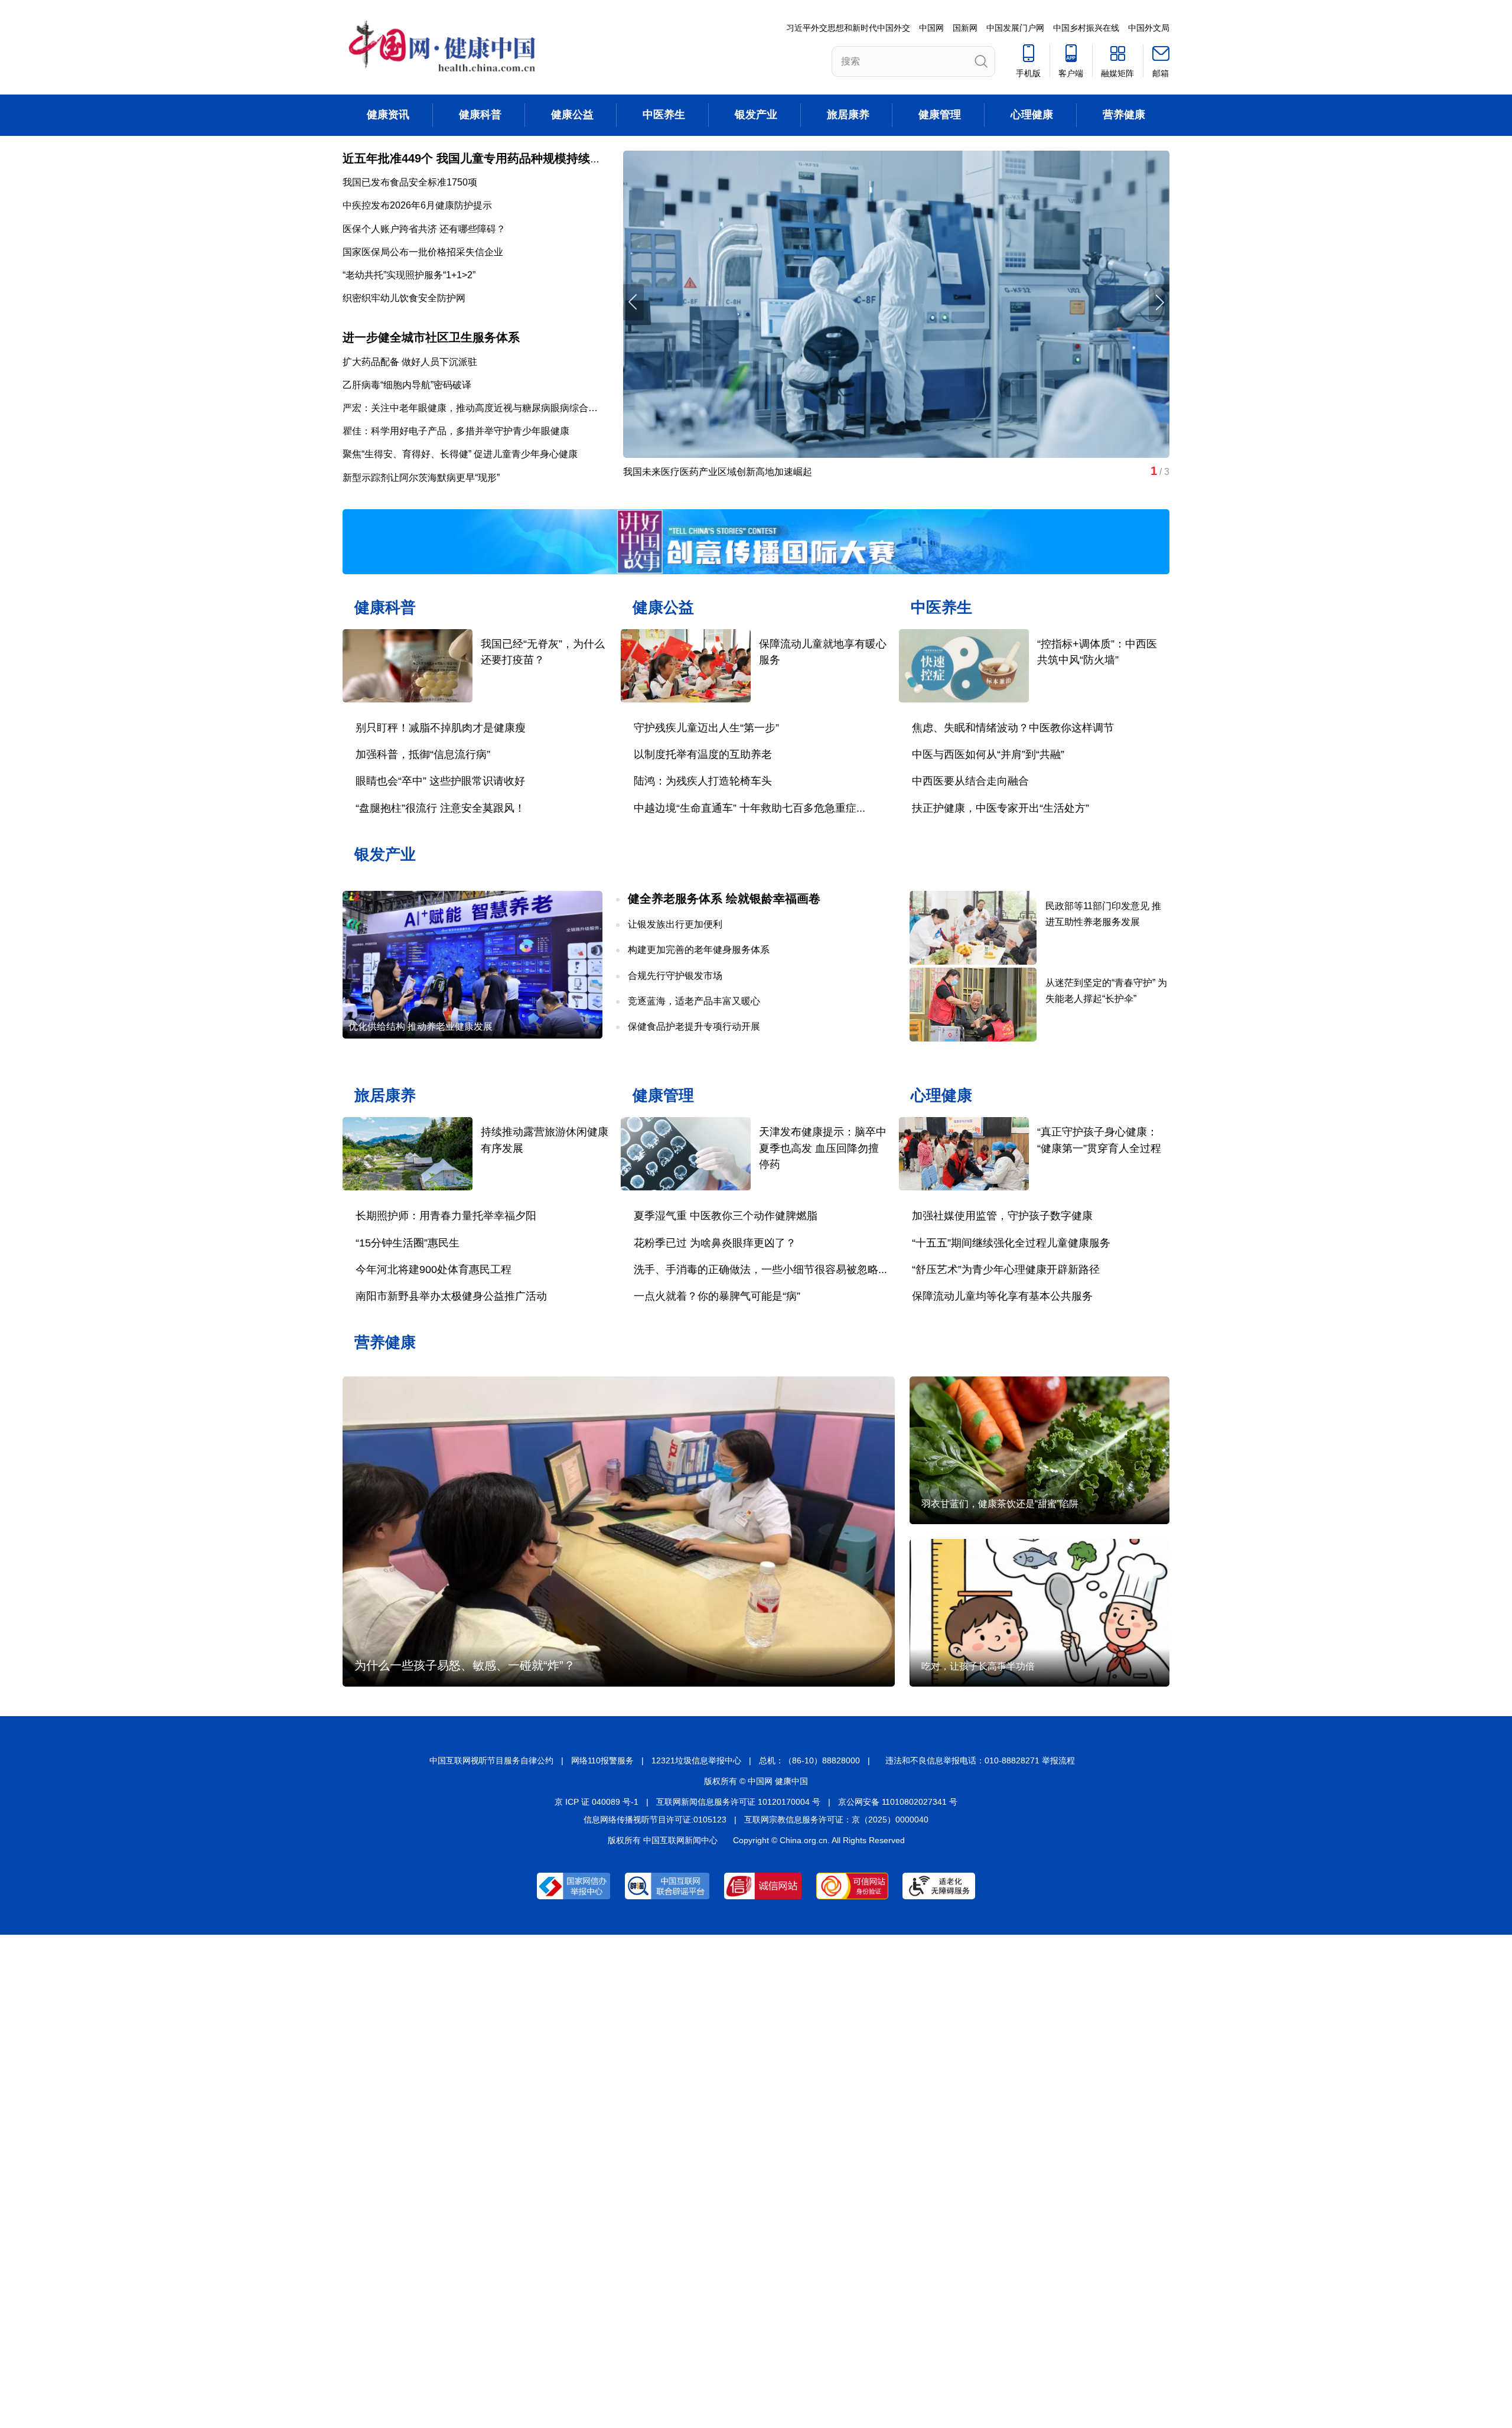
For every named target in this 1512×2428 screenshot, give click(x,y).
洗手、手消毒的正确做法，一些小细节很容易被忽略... (760, 1270)
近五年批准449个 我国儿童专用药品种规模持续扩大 (478, 158)
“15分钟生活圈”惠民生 (408, 1243)
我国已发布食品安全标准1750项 (410, 182)
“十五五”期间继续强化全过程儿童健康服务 (1011, 1243)
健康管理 (940, 115)
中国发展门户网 (1015, 28)
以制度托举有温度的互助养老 (703, 754)
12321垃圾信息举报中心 (696, 1760)
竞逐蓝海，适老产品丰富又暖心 (694, 1001)
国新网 (965, 28)
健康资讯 (388, 115)
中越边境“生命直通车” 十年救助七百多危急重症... (750, 808)
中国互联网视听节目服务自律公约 (491, 1760)
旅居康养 (848, 115)
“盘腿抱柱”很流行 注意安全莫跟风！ (440, 808)
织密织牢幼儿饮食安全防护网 (404, 298)
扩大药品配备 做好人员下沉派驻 (410, 362)
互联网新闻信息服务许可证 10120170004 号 (738, 1802)
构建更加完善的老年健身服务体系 (699, 950)
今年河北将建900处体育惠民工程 (434, 1270)
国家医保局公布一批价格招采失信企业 (423, 252)
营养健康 (1124, 115)
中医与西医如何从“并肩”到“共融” (988, 754)
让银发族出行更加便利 (675, 924)
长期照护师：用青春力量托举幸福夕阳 (446, 1216)
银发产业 (756, 115)
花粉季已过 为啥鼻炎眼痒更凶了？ (715, 1243)
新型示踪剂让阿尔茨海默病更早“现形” (421, 478)
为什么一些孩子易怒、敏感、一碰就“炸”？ (465, 1665)
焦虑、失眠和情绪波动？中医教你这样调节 (1013, 728)
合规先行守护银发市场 (675, 976)
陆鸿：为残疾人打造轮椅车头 (703, 781)
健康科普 (480, 115)
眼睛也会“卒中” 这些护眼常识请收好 (440, 781)
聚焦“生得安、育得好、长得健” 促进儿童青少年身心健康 (460, 454)
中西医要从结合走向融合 (970, 781)
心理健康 (1032, 115)
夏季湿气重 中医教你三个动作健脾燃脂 (726, 1216)
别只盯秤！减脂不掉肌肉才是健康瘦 (441, 728)
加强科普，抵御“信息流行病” (423, 754)
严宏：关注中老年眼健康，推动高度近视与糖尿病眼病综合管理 (475, 408)
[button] (1159, 302)
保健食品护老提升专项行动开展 (694, 1026)
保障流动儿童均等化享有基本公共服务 (1002, 1296)
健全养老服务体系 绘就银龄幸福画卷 (724, 899)
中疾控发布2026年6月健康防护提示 (417, 205)
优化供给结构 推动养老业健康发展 (421, 1026)
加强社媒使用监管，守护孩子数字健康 (1002, 1216)
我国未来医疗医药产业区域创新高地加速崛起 (718, 472)
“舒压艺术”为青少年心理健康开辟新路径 (1006, 1270)
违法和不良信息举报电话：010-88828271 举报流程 (980, 1760)
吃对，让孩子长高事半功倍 (978, 1666)
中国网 (931, 28)
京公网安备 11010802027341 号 (898, 1802)
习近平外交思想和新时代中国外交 (848, 28)
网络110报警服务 (602, 1760)
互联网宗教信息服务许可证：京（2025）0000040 (836, 1820)
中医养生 (664, 115)
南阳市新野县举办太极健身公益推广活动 (451, 1296)
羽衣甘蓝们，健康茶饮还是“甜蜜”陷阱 (1000, 1504)
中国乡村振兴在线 (1086, 28)
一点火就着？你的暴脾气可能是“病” (717, 1296)
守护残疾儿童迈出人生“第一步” (706, 728)
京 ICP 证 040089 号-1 (597, 1802)
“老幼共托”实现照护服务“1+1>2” (409, 275)
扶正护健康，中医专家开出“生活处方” (1001, 808)
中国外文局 (1149, 28)
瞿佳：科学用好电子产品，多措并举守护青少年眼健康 (456, 431)
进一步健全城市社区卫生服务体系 (431, 337)
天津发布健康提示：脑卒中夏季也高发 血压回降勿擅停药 (823, 1148)
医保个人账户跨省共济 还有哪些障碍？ (424, 229)
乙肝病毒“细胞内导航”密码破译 (407, 385)
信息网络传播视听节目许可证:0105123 (655, 1820)
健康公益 (572, 115)
